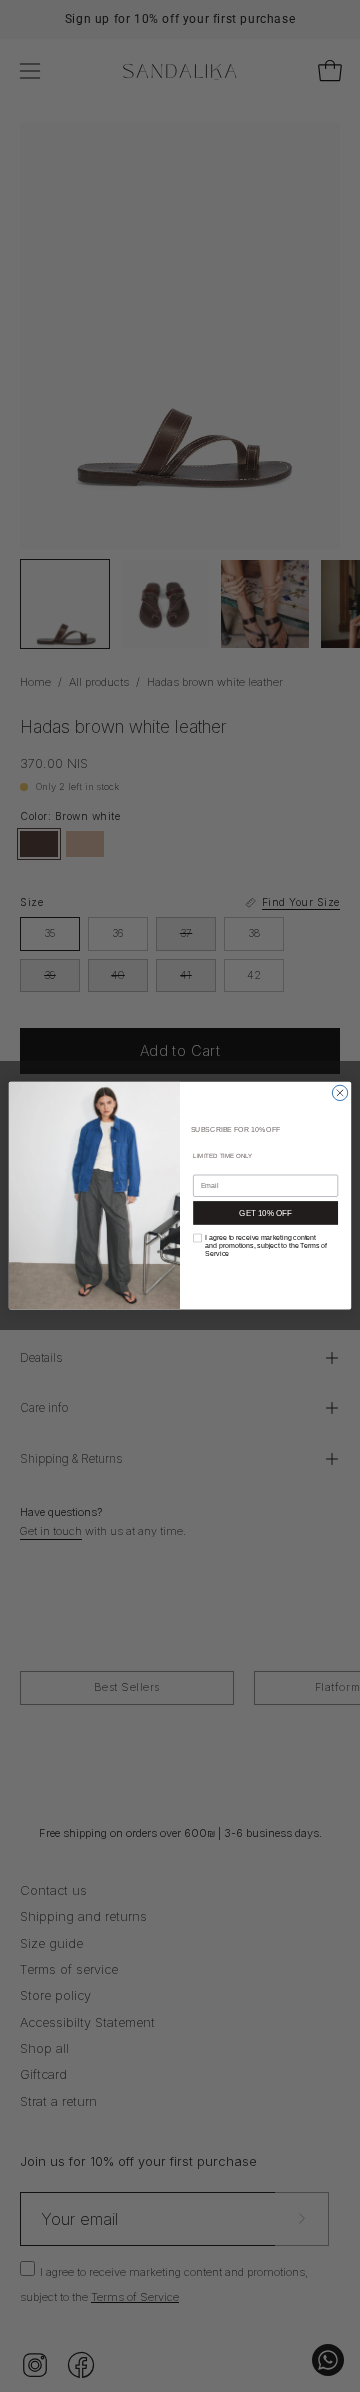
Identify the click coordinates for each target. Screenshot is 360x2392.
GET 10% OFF (265, 1213)
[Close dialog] (339, 1092)
